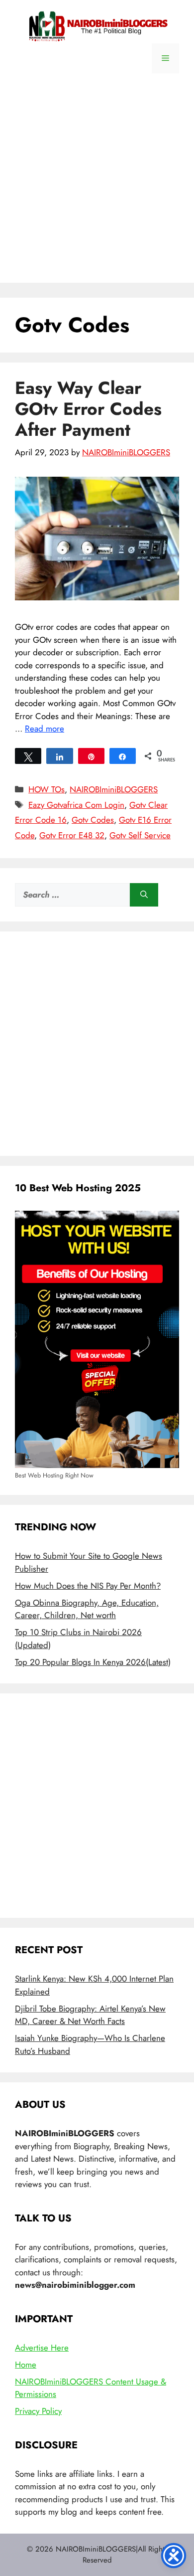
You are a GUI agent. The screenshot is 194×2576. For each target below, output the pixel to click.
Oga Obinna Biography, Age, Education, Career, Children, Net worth (87, 1609)
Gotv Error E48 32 (72, 835)
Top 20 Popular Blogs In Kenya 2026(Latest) (93, 1662)
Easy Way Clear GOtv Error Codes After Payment (88, 409)
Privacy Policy (38, 2411)
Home (26, 2365)
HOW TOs (47, 789)
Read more (45, 729)
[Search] (144, 895)
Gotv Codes (93, 820)
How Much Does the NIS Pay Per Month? (88, 1586)
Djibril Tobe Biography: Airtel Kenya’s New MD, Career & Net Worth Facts (90, 2015)
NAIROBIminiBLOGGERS (114, 789)
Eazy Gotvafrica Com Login (76, 805)
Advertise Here (42, 2348)
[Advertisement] (97, 185)
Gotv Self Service (140, 835)
